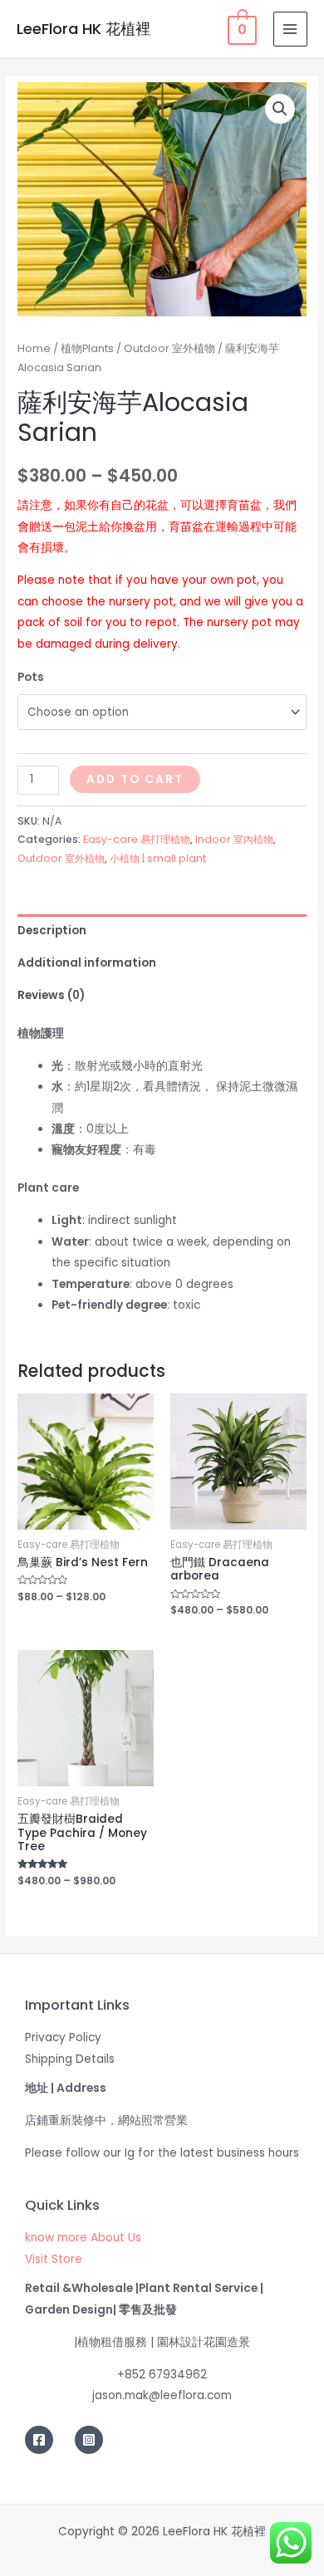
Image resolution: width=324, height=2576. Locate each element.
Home (34, 348)
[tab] (162, 930)
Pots (31, 677)
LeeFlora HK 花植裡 (83, 29)
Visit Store (54, 2259)
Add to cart (135, 779)
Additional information (87, 963)
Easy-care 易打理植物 (137, 839)
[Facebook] (39, 2440)
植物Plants (87, 348)
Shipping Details (70, 2059)
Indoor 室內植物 (234, 839)
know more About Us (83, 2238)
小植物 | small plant (158, 858)
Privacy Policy (63, 2037)
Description (52, 930)
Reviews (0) (51, 995)
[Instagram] (89, 2440)
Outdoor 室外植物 (169, 348)
